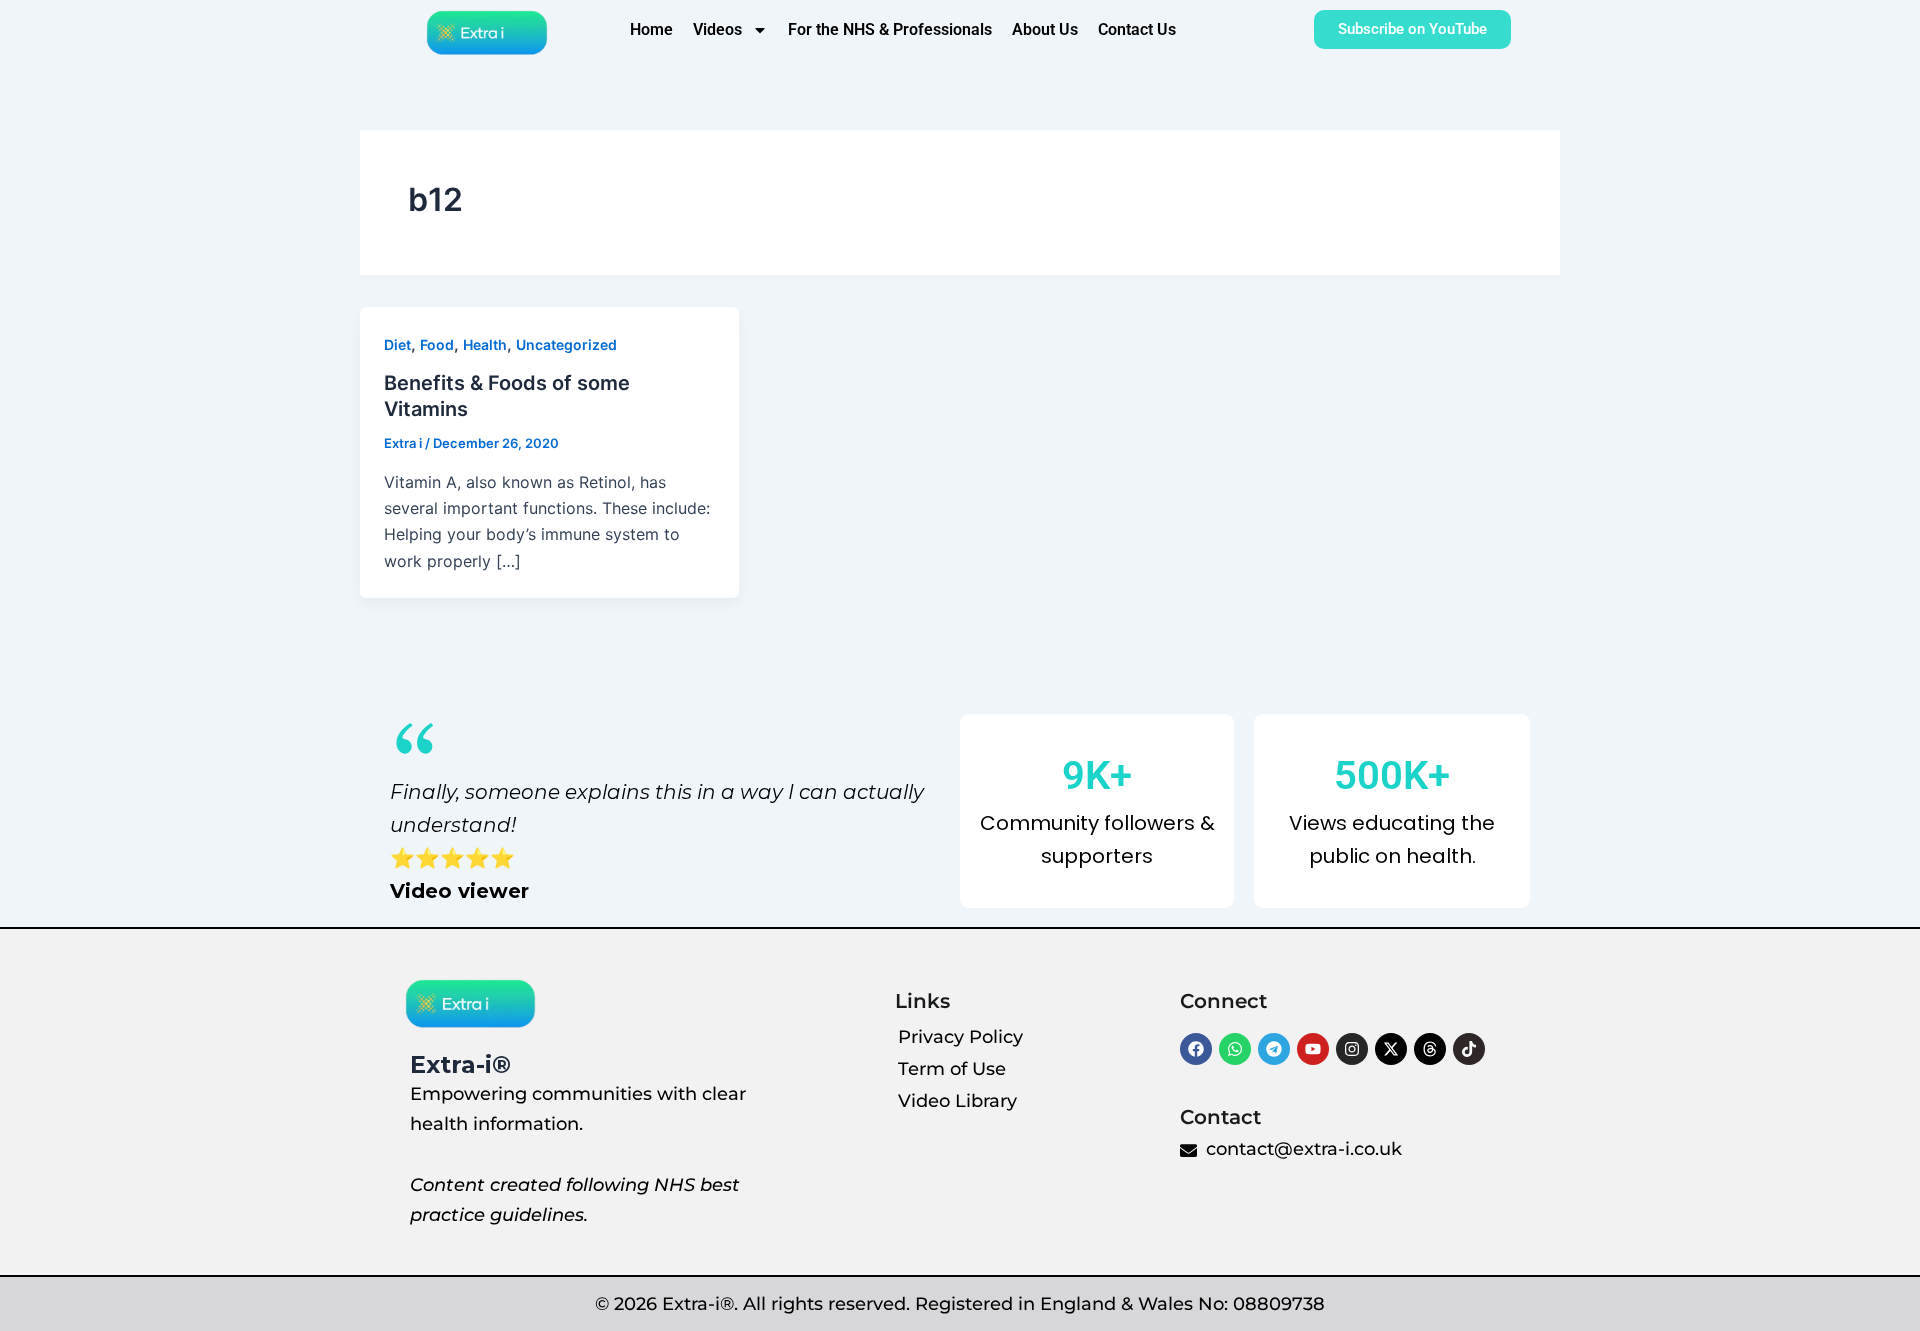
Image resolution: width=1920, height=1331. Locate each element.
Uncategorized (566, 344)
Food (437, 344)
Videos (717, 29)
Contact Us (1137, 29)
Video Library (957, 1101)
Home (651, 29)
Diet (397, 344)
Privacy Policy (960, 1037)
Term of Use (952, 1069)
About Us (1045, 29)
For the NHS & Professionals (890, 29)
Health (485, 344)
